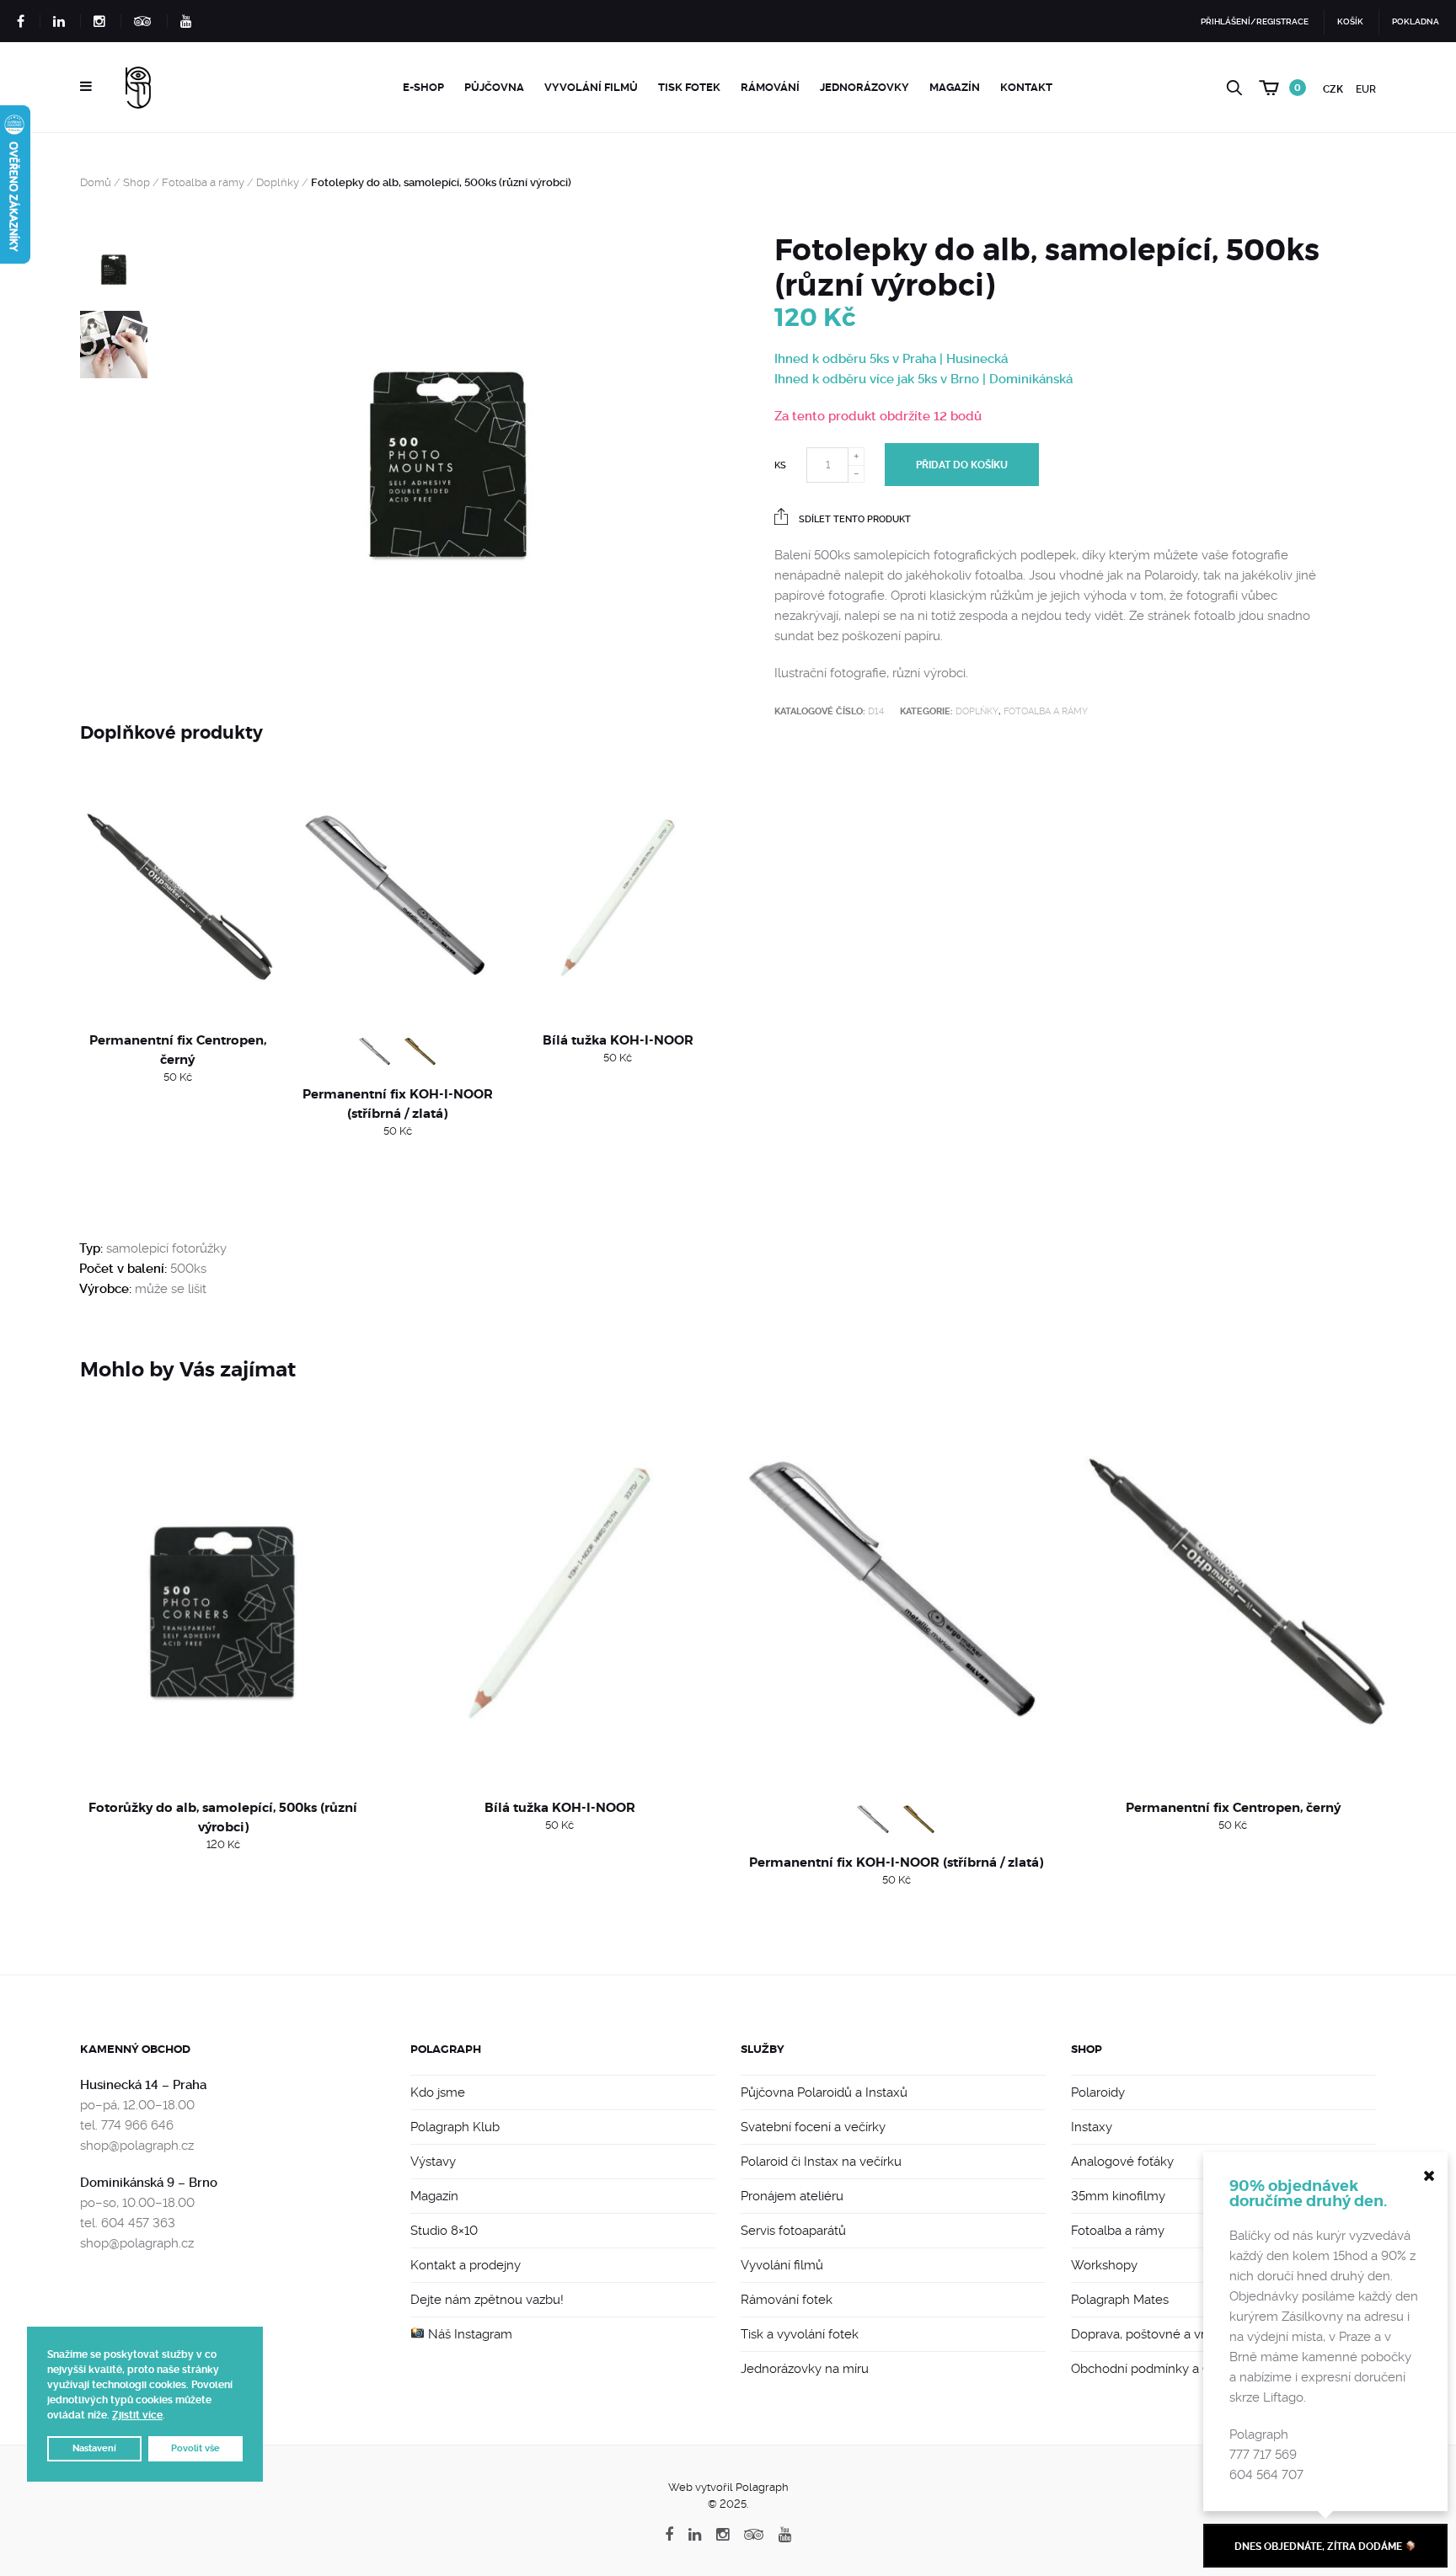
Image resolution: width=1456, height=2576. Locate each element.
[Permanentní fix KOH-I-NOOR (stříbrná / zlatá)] (397, 897)
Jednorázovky (864, 87)
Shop (136, 182)
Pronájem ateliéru (792, 2196)
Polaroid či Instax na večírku (821, 2162)
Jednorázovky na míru (805, 2369)
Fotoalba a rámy (203, 182)
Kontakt (1026, 87)
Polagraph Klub (455, 2127)
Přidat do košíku (962, 465)
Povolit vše (195, 2448)
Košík (1350, 21)
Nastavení (94, 2448)
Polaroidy (1098, 2092)
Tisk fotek (689, 87)
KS (780, 465)
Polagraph (446, 2049)
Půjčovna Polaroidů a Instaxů (824, 2092)
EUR (1366, 89)
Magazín (955, 87)
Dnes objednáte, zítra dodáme (1319, 2547)
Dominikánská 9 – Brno (149, 2183)
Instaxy (1092, 2127)
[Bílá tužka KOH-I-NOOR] (618, 897)
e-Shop (423, 87)
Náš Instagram (468, 2334)
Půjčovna (494, 87)
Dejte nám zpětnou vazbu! (487, 2300)
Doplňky (278, 182)
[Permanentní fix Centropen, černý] (177, 897)
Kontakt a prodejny (466, 2265)
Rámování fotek (787, 2300)
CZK (1333, 89)
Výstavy (433, 2162)
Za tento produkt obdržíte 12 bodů (878, 416)
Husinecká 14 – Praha (143, 2085)
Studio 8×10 (444, 2231)
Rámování (770, 87)
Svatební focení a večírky (813, 2127)
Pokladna (1416, 21)
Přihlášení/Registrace (1255, 21)
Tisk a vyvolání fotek (800, 2334)
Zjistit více (137, 2415)
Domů (96, 182)
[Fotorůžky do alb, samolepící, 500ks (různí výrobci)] (223, 1592)
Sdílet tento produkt (854, 519)
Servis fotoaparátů (793, 2231)
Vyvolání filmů (591, 87)
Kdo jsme (438, 2092)
